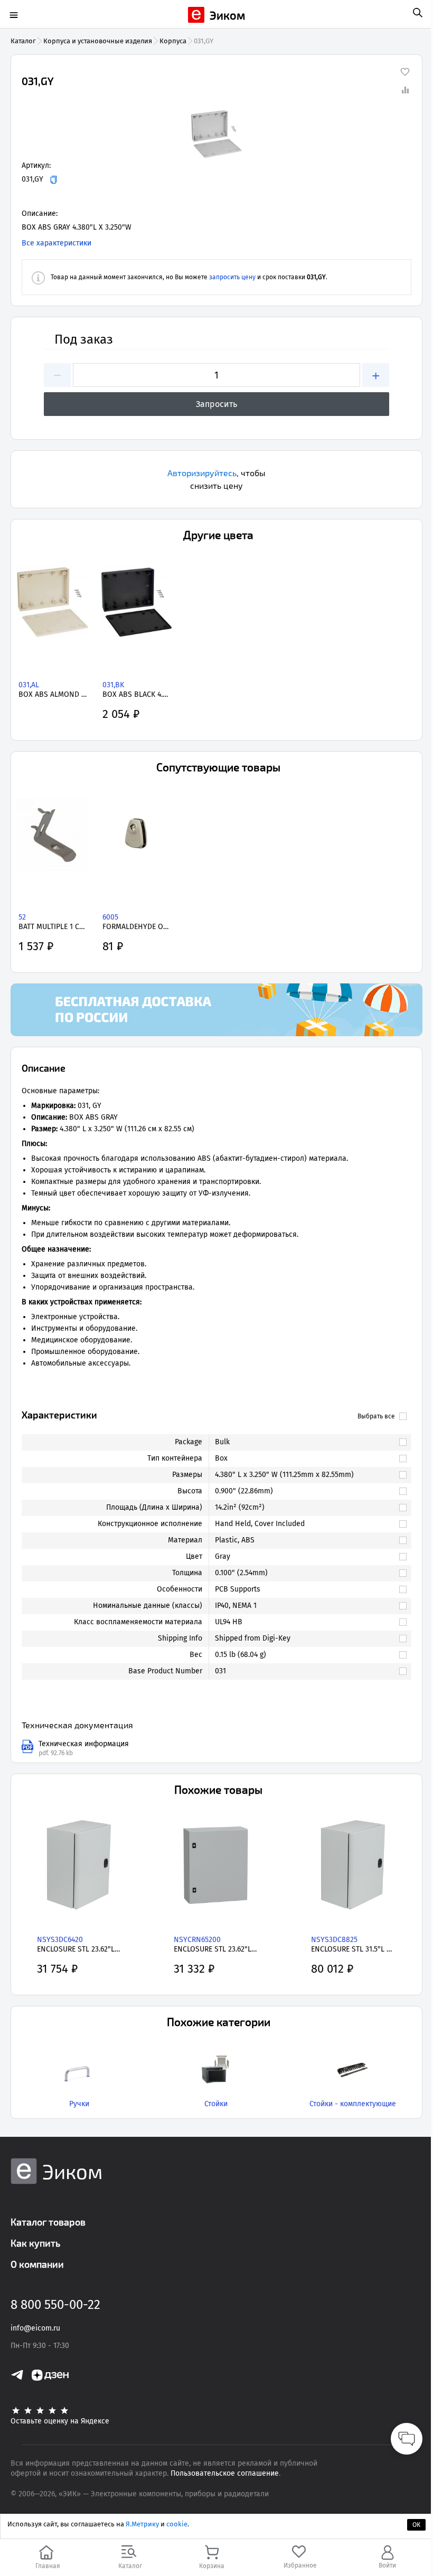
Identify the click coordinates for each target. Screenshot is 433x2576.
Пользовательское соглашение (225, 2473)
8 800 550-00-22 (55, 2305)
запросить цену (232, 277)
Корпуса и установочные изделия (98, 41)
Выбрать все (376, 1416)
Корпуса (173, 41)
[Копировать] (54, 180)
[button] (216, 134)
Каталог (23, 41)
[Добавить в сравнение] (405, 90)
